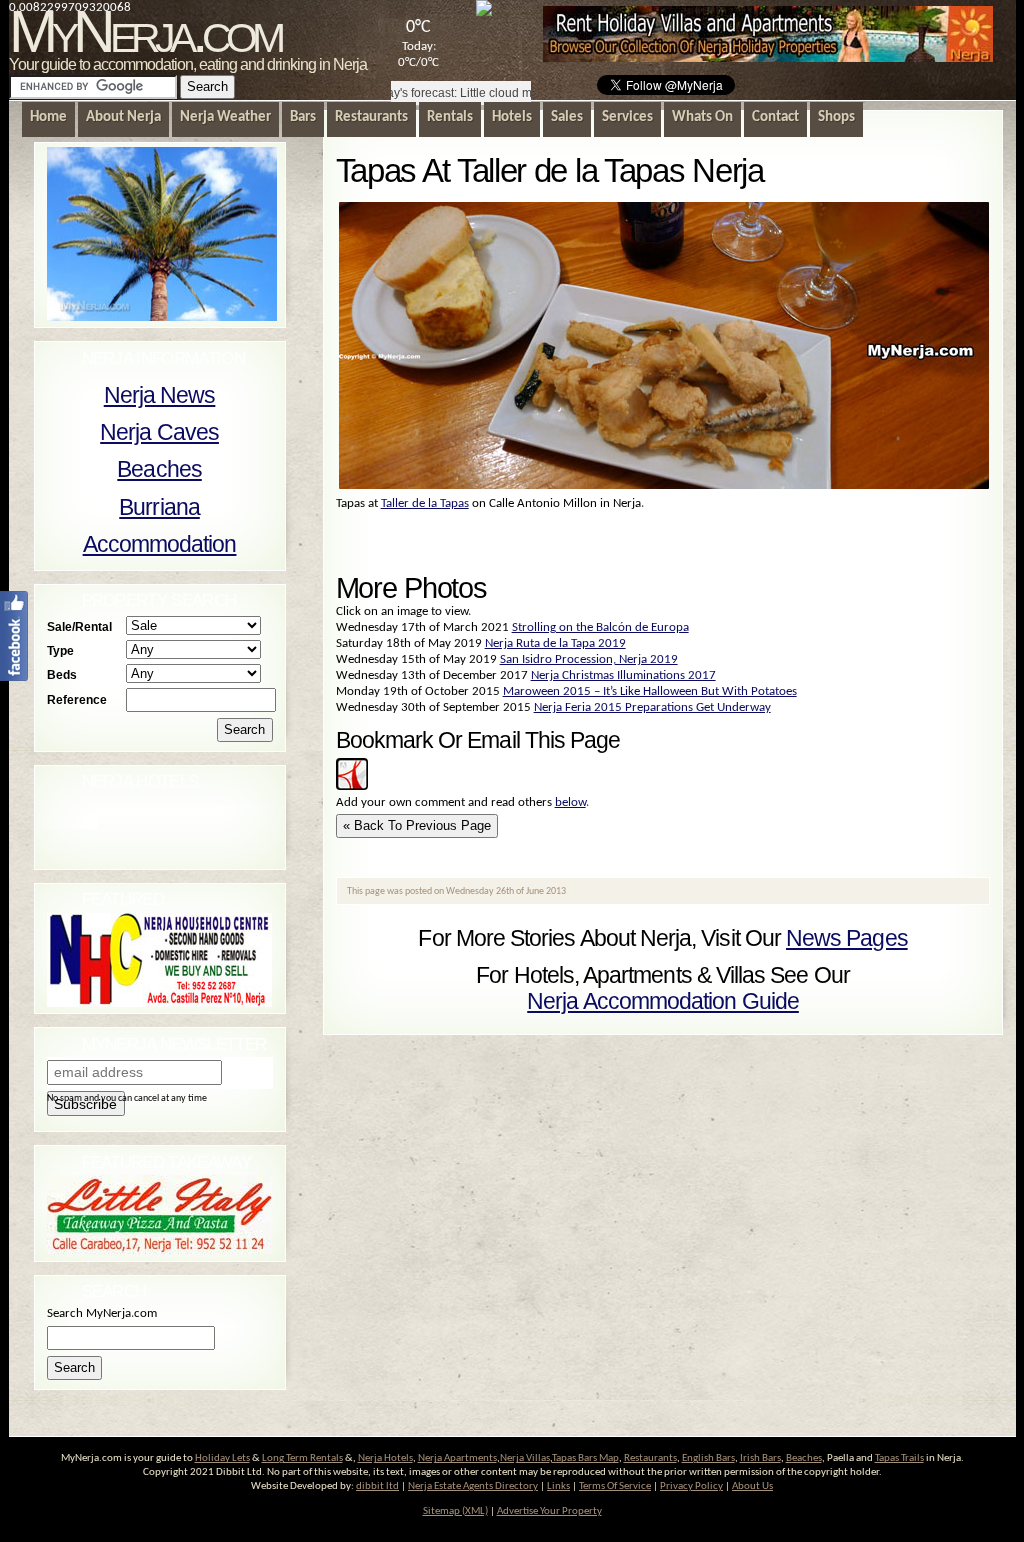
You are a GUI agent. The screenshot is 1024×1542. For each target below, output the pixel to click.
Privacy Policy (691, 1486)
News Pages (847, 938)
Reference (77, 699)
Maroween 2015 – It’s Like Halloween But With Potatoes (650, 691)
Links (558, 1486)
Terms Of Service (615, 1486)
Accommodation (160, 544)
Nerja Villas (525, 1458)
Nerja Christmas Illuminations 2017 (623, 675)
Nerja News (160, 395)
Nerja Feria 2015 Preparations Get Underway (652, 707)
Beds (62, 674)
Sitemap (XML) (455, 1511)
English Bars (708, 1458)
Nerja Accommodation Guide (663, 1001)
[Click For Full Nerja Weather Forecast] (484, 12)
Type (60, 650)
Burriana (159, 507)
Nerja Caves (159, 432)
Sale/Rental (79, 626)
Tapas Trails (899, 1458)
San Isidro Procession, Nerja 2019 (589, 659)
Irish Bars (760, 1458)
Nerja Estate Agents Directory (473, 1486)
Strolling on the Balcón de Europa (600, 627)
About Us (752, 1486)
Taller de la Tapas (425, 503)
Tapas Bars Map (585, 1458)
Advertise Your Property (549, 1511)
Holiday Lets (222, 1458)
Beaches (159, 469)
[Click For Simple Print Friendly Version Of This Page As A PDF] (352, 786)
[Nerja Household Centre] (159, 1003)
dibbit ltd (377, 1486)
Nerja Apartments (457, 1458)
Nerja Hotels (385, 1458)
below (570, 802)
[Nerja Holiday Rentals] (768, 58)
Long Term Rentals (302, 1458)
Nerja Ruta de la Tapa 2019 (555, 643)
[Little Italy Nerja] (159, 1250)
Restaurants (650, 1458)
